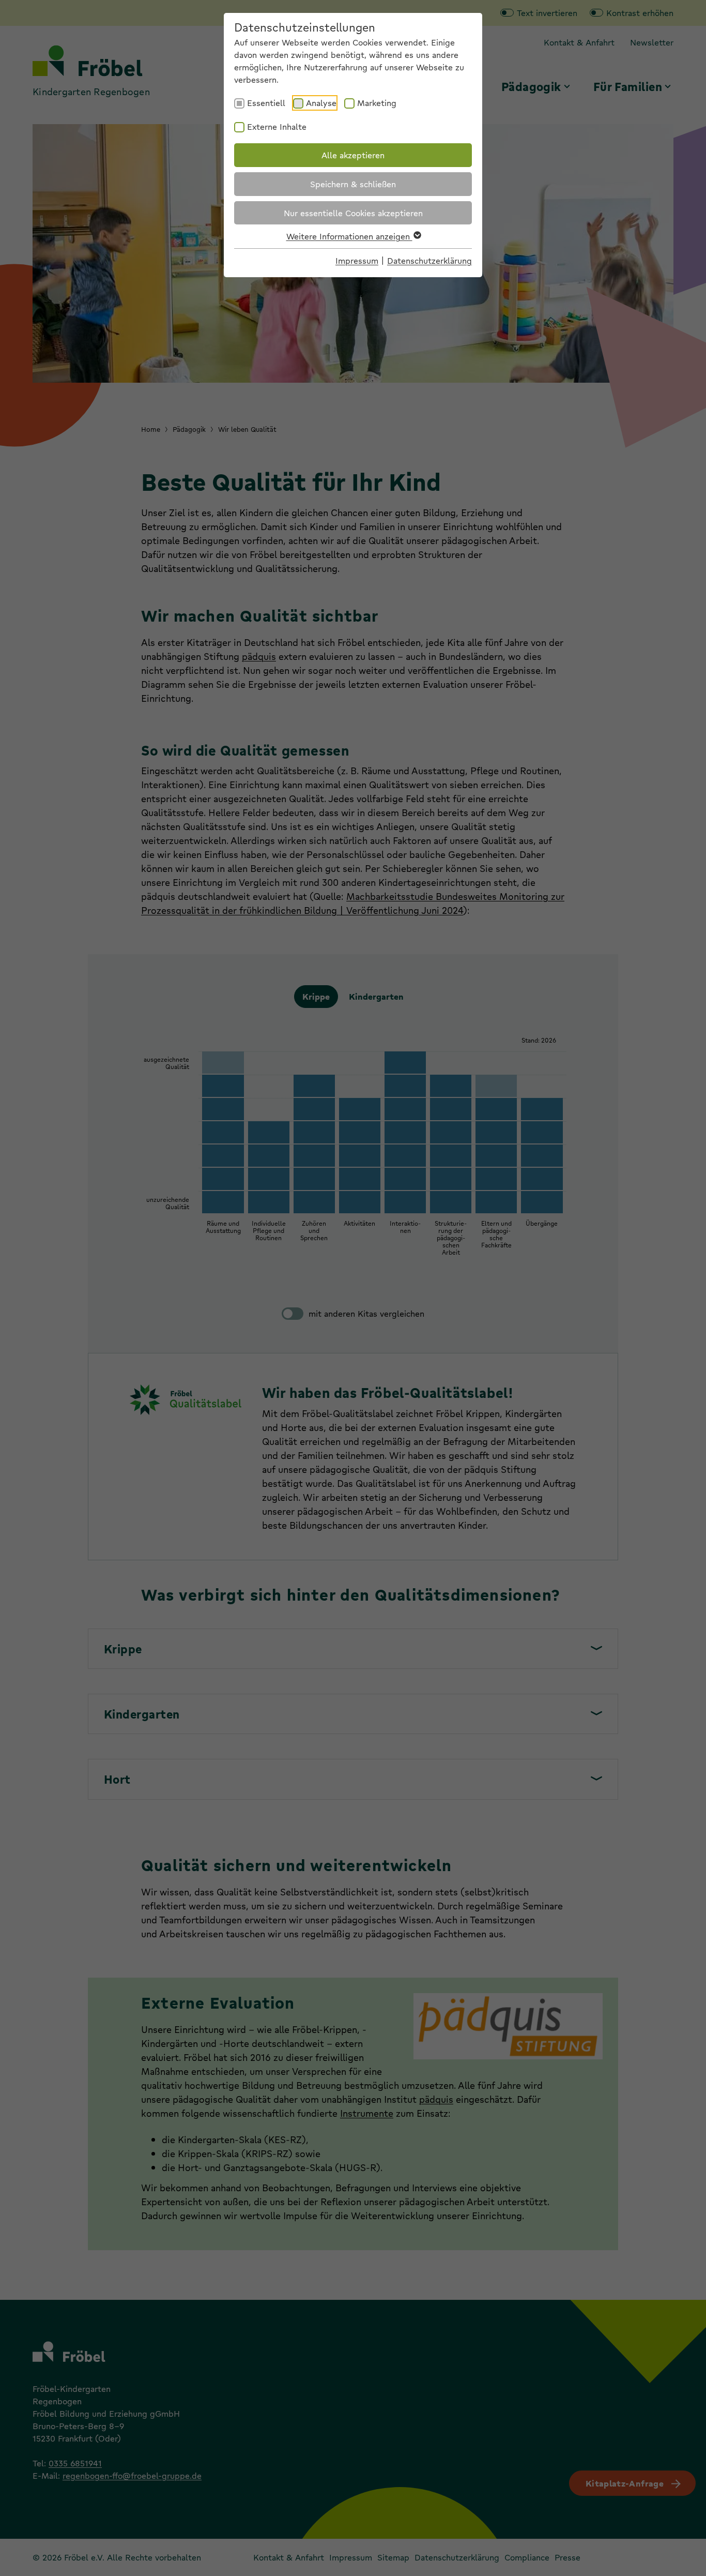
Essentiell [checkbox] (266, 103)
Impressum (357, 260)
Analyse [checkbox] (321, 103)
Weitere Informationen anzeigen (349, 236)
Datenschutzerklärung (429, 260)
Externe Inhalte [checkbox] (277, 126)
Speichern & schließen (353, 184)
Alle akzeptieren (353, 155)
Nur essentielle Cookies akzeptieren (353, 213)
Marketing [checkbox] (377, 103)
